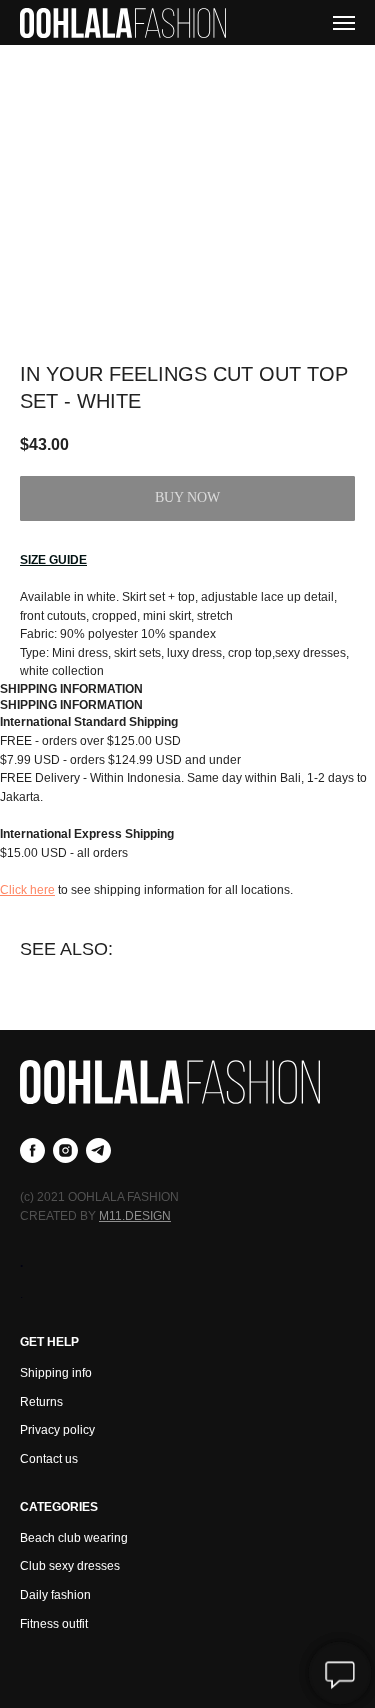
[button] (53, 560)
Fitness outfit (54, 1624)
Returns (41, 1402)
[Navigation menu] (344, 23)
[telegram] (98, 1150)
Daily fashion (55, 1595)
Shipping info (56, 1373)
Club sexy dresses (70, 1566)
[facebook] (32, 1150)
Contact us (49, 1459)
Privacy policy (57, 1430)
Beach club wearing (74, 1538)
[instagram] (65, 1150)
